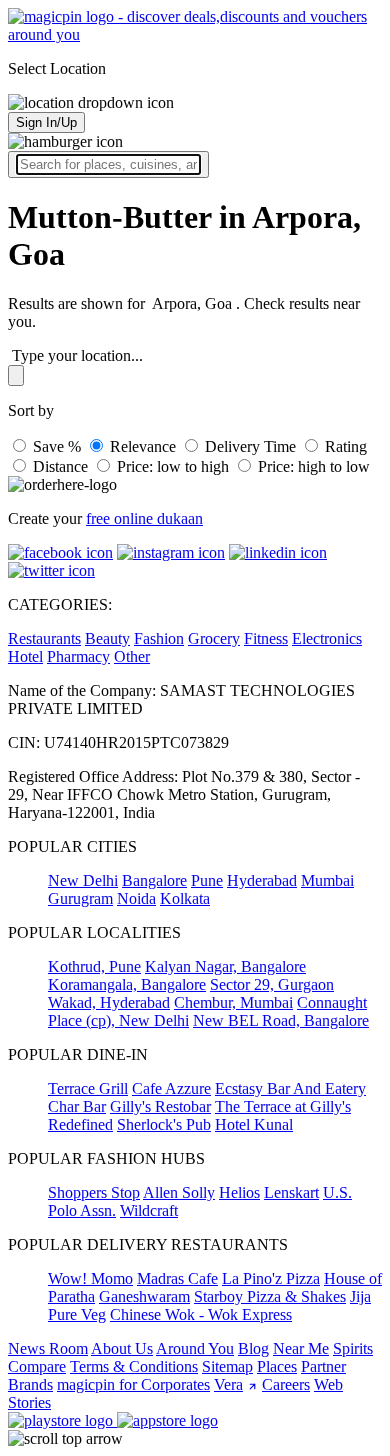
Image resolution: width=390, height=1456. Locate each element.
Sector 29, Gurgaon (272, 984)
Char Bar (77, 1106)
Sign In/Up (46, 122)
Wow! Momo (90, 1278)
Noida (136, 898)
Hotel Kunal (254, 1124)
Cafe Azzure (171, 1088)
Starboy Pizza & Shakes (270, 1296)
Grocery (214, 638)
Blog (253, 1348)
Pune (207, 880)
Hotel (25, 656)
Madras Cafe (177, 1278)
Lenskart (291, 1192)
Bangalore (154, 880)
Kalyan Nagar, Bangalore (225, 966)
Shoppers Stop (94, 1192)
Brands (30, 1384)
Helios (239, 1192)
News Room (48, 1348)
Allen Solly (179, 1192)
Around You (195, 1348)
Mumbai (327, 880)
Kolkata (185, 898)
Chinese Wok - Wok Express (201, 1314)
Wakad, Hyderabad (109, 1002)
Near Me (301, 1348)
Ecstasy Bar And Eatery (290, 1088)
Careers (286, 1384)
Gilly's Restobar (160, 1106)
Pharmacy (78, 656)
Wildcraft (149, 1210)
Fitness (266, 638)
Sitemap (227, 1366)
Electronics (327, 638)
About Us (122, 1348)
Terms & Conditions (134, 1366)
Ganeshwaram (144, 1296)
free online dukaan (144, 518)
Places (277, 1366)
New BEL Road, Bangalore (281, 1020)
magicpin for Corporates (133, 1384)
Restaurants (44, 638)
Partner (323, 1366)
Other (132, 656)
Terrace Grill (88, 1088)
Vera (228, 1384)
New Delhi (83, 880)
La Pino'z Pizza (271, 1278)
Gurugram (80, 898)
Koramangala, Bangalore (127, 984)
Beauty (107, 638)
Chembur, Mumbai (233, 1002)
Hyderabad (262, 880)
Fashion (159, 638)
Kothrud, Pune (94, 966)
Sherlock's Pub (164, 1124)
